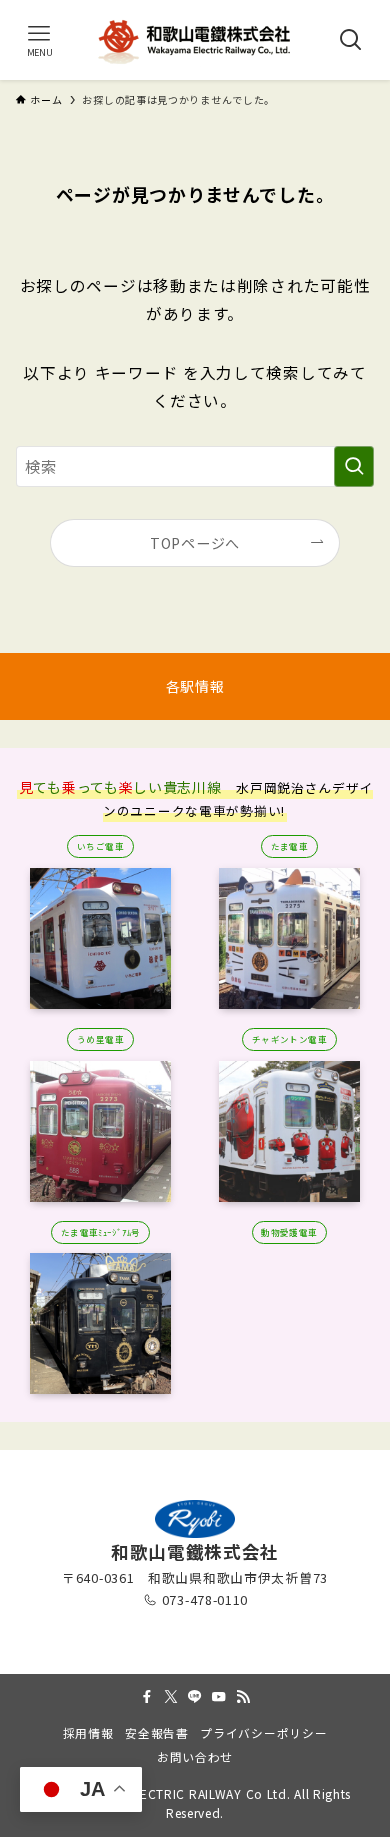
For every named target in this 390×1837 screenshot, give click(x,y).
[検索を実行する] (354, 466)
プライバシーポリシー (263, 1732)
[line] (195, 1697)
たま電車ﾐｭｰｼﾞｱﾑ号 (101, 1232)
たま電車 (290, 846)
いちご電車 (100, 846)
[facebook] (147, 1697)
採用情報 (88, 1732)
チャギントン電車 (289, 1039)
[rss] (243, 1697)
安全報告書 (157, 1732)
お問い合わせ (195, 1756)
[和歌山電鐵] (195, 40)
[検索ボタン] (350, 40)
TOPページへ (195, 543)
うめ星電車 (100, 1039)
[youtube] (219, 1697)
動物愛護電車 (289, 1232)
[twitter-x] (171, 1697)
